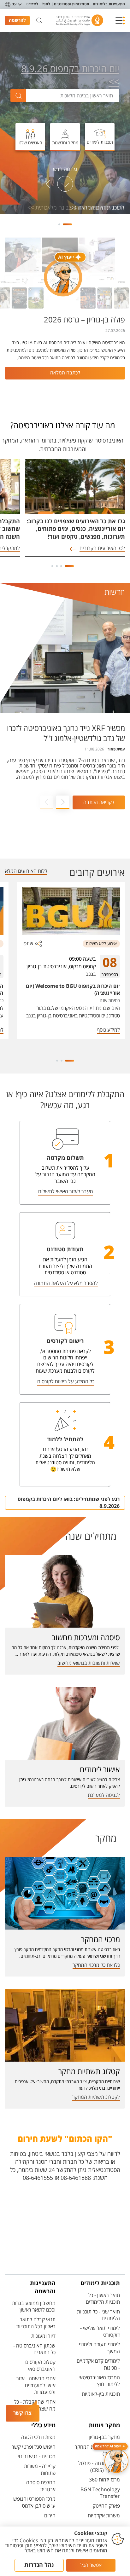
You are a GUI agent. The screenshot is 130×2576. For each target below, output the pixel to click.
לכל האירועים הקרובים (102, 549)
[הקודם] (82, 184)
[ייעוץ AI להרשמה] (116, 2461)
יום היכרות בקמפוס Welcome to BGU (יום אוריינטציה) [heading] (73, 990)
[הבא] (48, 184)
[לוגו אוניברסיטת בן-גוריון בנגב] (80, 20)
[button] (120, 20)
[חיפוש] (39, 20)
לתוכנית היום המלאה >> (97, 208)
